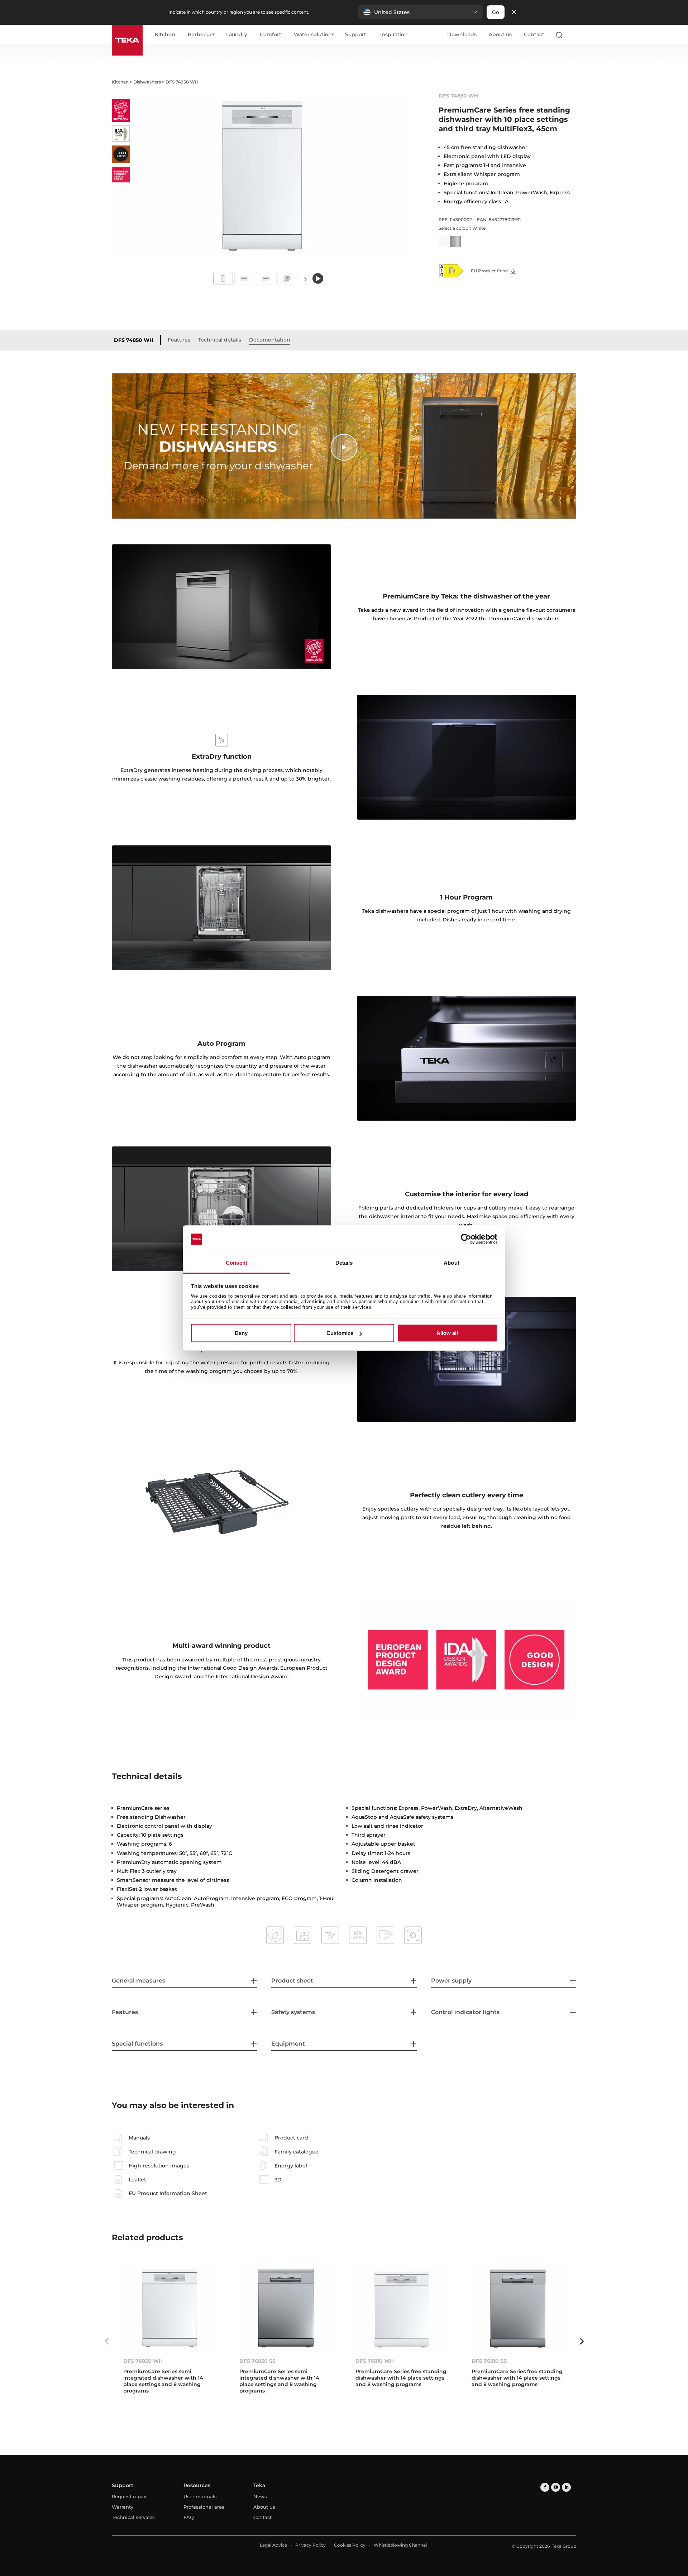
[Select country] (573, 35)
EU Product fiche (490, 271)
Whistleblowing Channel (400, 2545)
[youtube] (556, 2487)
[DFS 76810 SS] (518, 2308)
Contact (534, 34)
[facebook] (545, 2487)
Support (356, 35)
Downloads (462, 34)
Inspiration (394, 35)
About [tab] (451, 1263)
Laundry (237, 35)
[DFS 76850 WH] (170, 2308)
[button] (421, 12)
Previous (106, 2341)
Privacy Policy (310, 2545)
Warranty (123, 2507)
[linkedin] (566, 2487)
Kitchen (165, 35)
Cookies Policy (350, 2545)
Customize (340, 1333)
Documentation (270, 340)
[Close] (514, 12)
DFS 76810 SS (489, 2361)
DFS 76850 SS (257, 2361)
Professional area (204, 2507)
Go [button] (496, 12)
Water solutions (314, 35)
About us (500, 34)
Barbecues (202, 35)
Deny (241, 1333)
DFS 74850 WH (134, 340)
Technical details (220, 340)
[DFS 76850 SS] (286, 2308)
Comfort (271, 35)
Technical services (133, 2517)
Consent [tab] (236, 1263)
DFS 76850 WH (143, 2361)
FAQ (189, 2517)
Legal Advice (273, 2545)
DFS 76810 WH (375, 2361)
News (260, 2496)
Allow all (447, 1333)
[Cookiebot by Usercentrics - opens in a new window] (466, 1239)
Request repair (129, 2496)
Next (305, 279)
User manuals (200, 2496)
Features (179, 340)
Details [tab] (344, 1263)
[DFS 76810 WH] (402, 2308)
